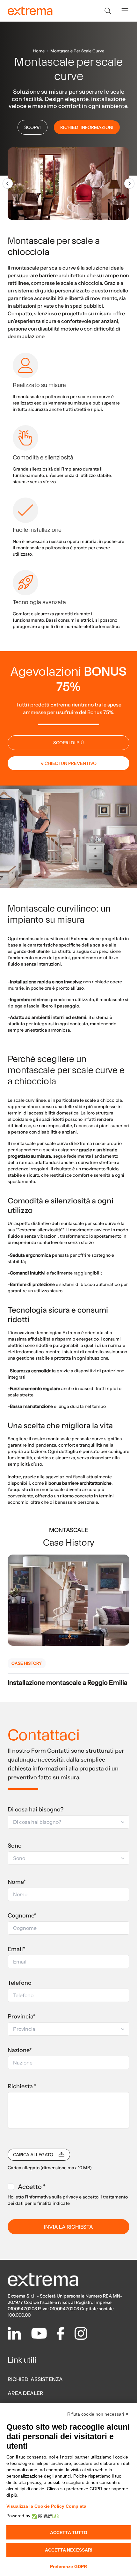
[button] (68, 1822)
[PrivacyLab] (44, 2516)
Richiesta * (22, 2086)
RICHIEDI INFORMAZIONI (87, 127)
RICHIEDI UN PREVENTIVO (68, 763)
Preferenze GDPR (68, 2566)
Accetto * (32, 2187)
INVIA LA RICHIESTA (68, 2227)
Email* (17, 1949)
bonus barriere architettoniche (80, 1483)
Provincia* (22, 2017)
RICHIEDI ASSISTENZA (35, 2379)
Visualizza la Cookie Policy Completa (46, 2506)
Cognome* (22, 1916)
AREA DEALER (25, 2393)
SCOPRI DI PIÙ (68, 743)
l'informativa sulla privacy (51, 2197)
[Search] (108, 11)
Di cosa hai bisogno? (36, 1810)
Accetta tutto (69, 2533)
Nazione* (20, 2050)
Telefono (20, 1983)
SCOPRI (32, 127)
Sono (15, 1846)
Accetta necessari (69, 2550)
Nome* (17, 1882)
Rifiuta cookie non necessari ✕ (98, 2414)
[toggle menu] (125, 11)
